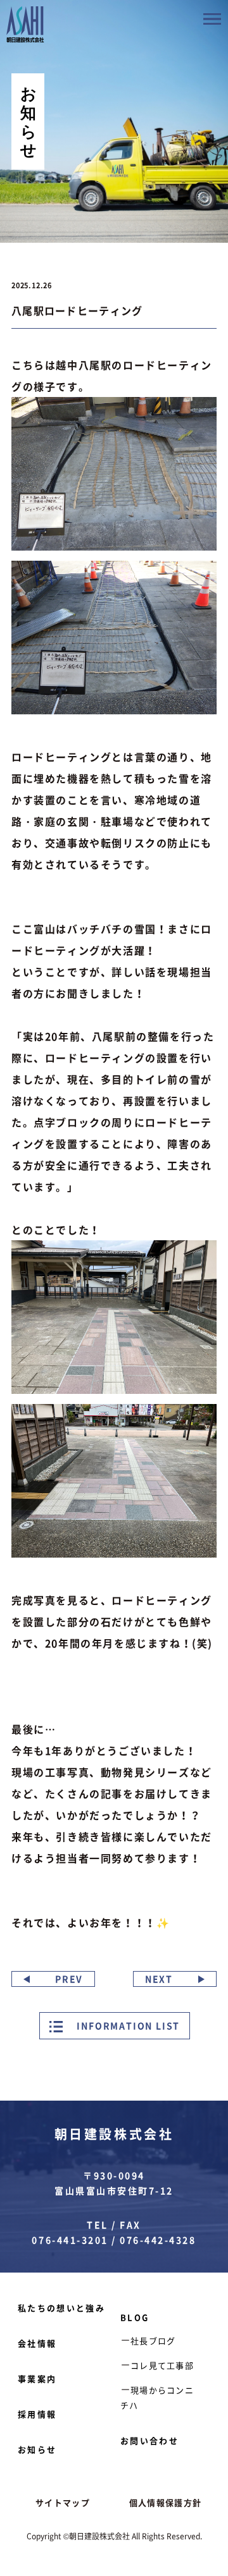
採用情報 (37, 2414)
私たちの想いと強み (61, 2308)
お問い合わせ (149, 2440)
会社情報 (37, 2343)
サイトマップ (63, 2502)
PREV (69, 1979)
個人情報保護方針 (165, 2502)
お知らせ (37, 2449)
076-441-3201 (70, 2240)
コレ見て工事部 (162, 2365)
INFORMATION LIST (127, 2025)
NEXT (159, 1979)
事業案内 (37, 2378)
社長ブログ (153, 2341)
